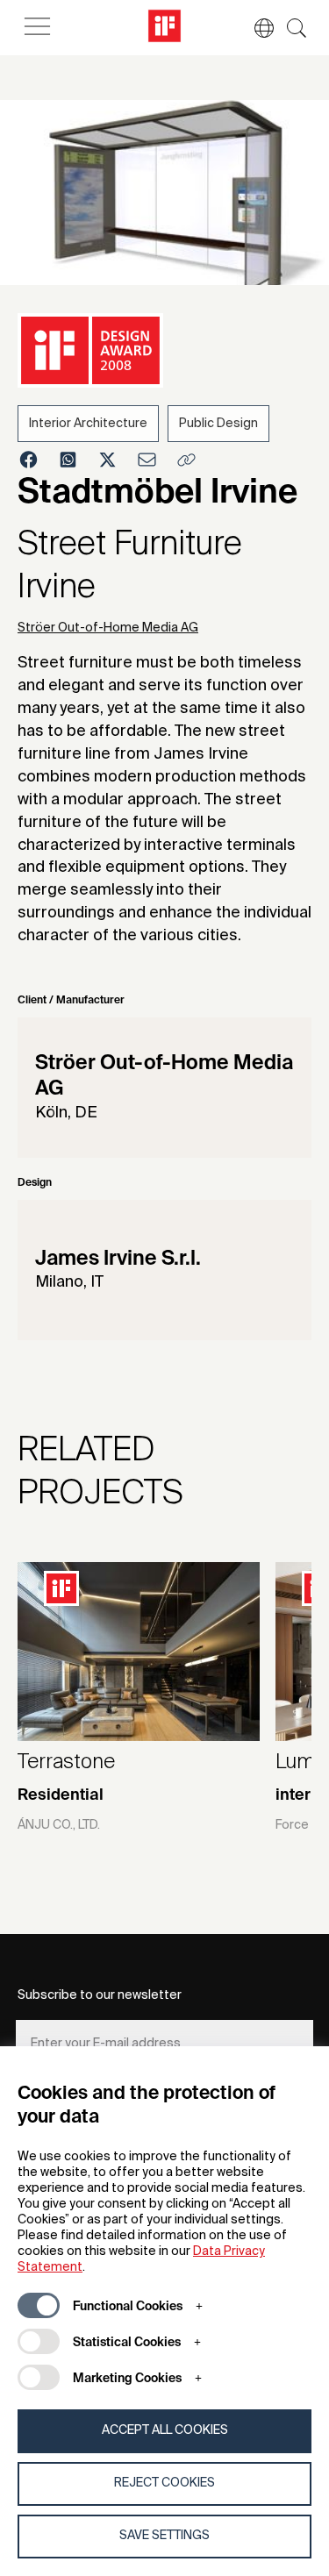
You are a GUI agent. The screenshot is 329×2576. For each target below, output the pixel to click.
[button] (255, 28)
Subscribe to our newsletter (100, 1995)
